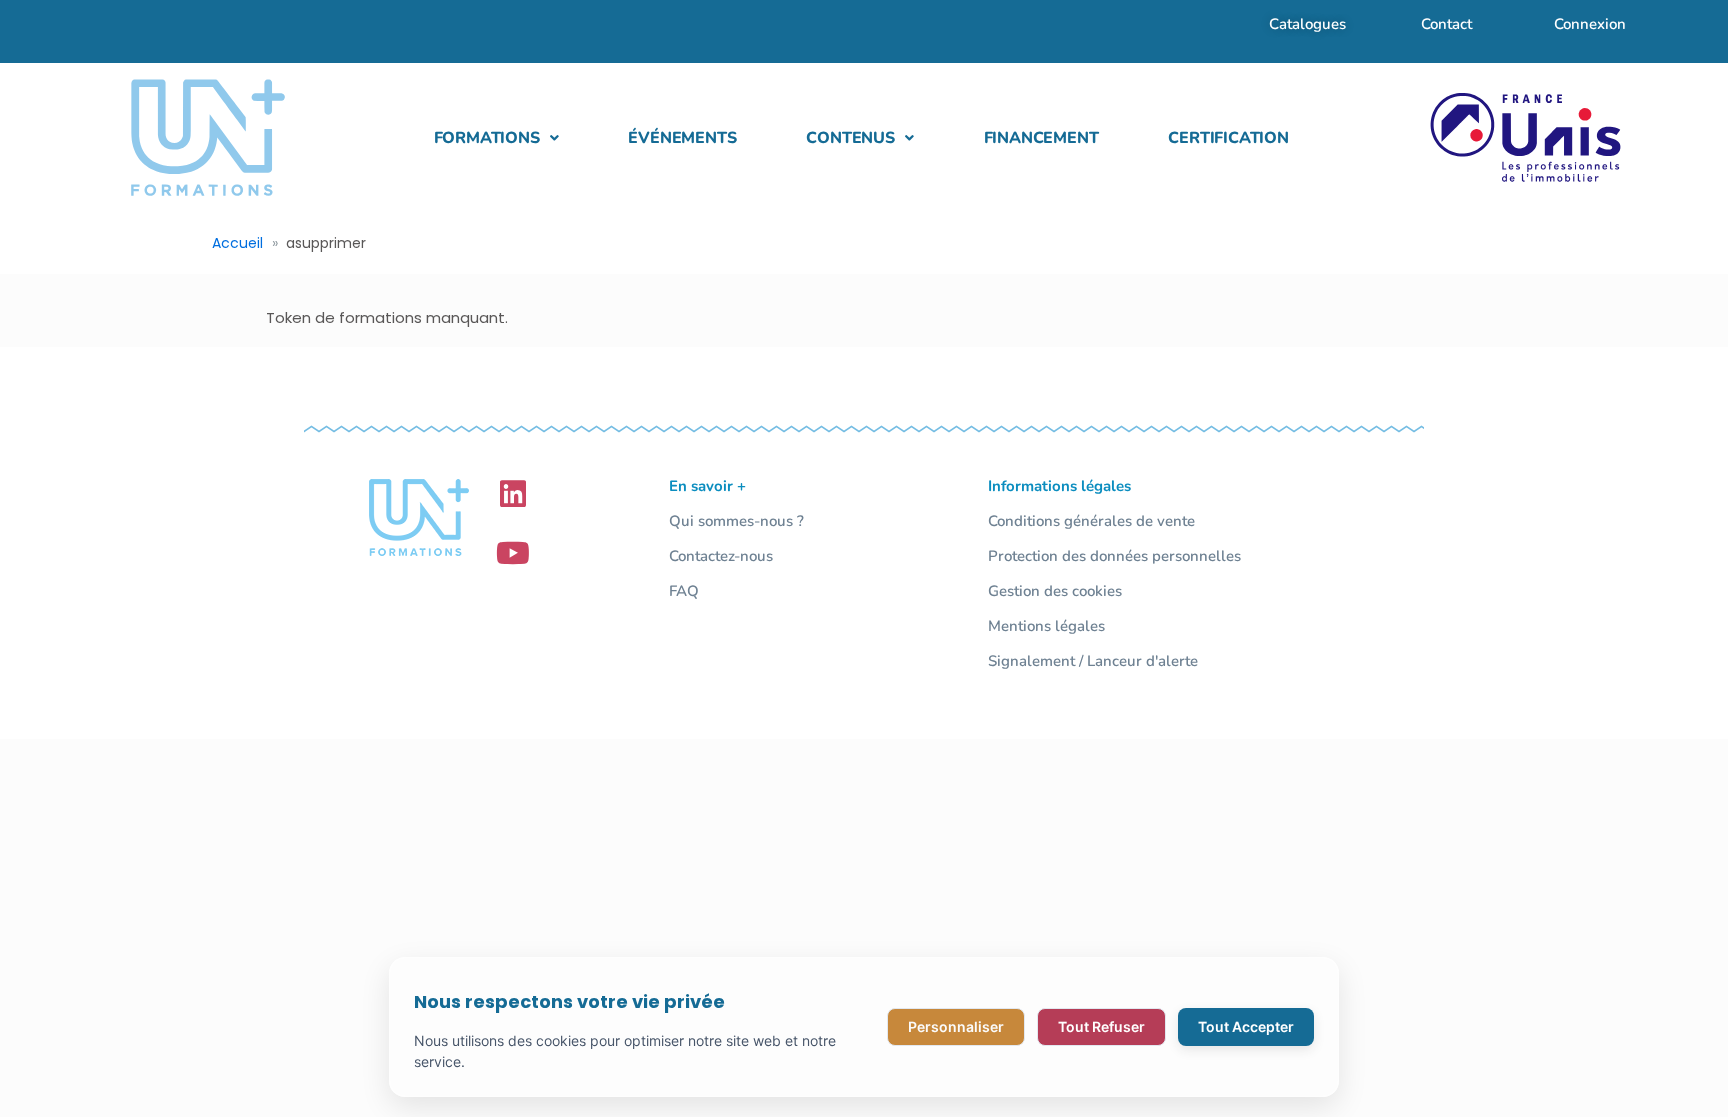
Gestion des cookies (1055, 591)
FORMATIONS (487, 138)
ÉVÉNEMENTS (682, 138)
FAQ (684, 591)
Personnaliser (956, 1026)
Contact (1446, 24)
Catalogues (1307, 24)
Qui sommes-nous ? (736, 521)
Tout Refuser (1101, 1026)
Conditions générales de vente (1091, 521)
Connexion (1590, 24)
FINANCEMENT (1041, 138)
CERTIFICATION (1228, 138)
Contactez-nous (721, 556)
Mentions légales (1046, 626)
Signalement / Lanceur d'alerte (1093, 661)
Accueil (237, 243)
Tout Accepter (1246, 1026)
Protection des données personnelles (1114, 556)
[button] (496, 138)
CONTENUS (850, 138)
